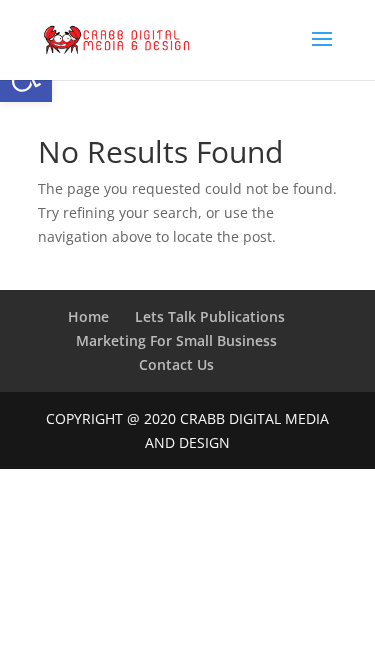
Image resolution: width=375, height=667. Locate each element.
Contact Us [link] (176, 364)
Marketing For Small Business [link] (176, 340)
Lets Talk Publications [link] (210, 316)
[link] (117, 38)
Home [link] (88, 316)
